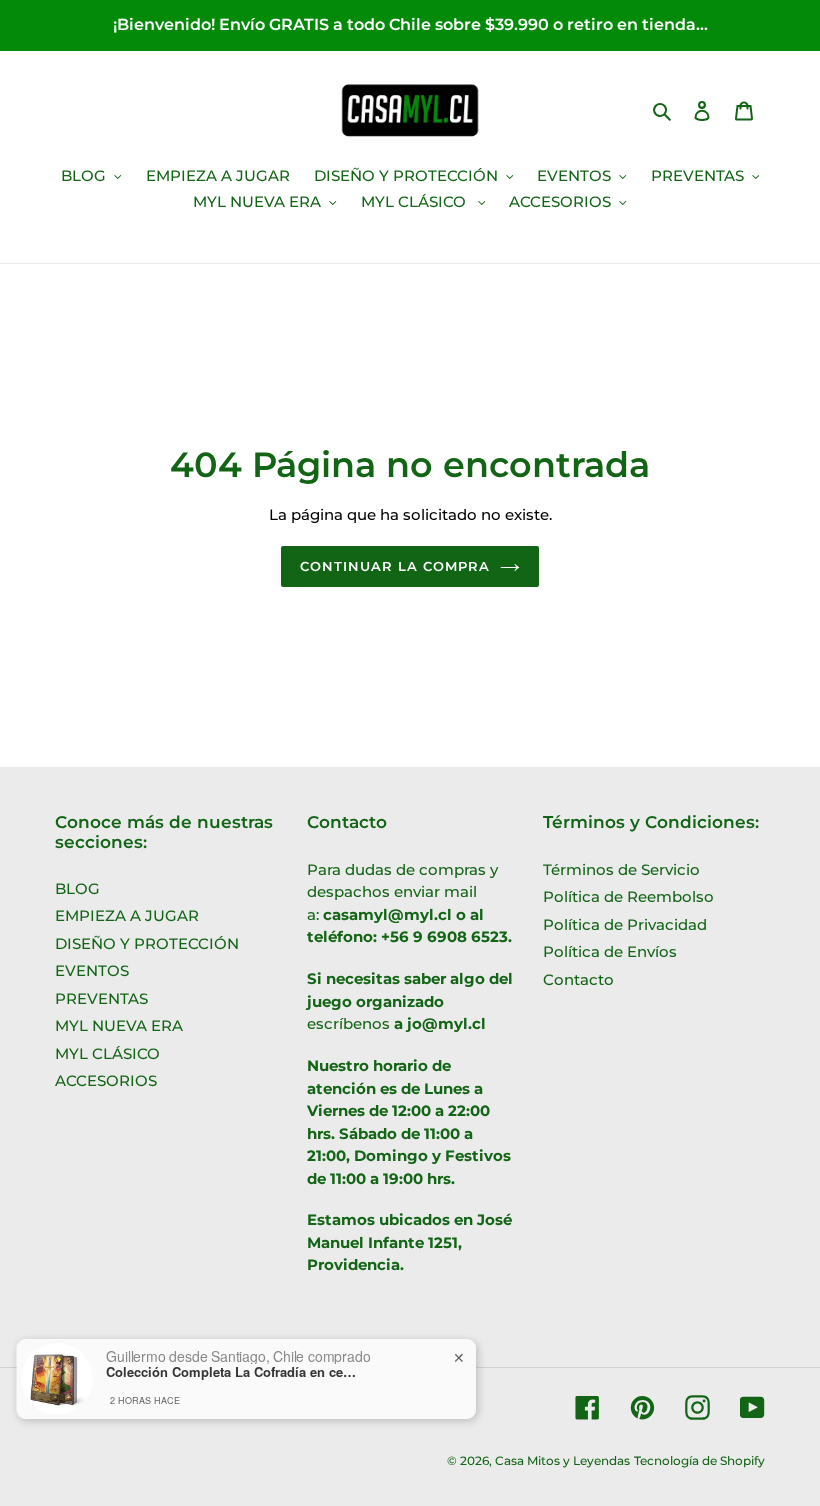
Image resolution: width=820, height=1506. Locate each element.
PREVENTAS (101, 998)
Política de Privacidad (625, 924)
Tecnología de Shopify (699, 1460)
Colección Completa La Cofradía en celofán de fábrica (231, 1372)
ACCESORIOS (106, 1080)
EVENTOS (92, 970)
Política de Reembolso (628, 896)
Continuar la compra (395, 566)
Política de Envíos (610, 951)
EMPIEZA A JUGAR (127, 915)
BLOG (77, 888)
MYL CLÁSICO (107, 1053)
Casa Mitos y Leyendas (562, 1460)
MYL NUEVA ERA (119, 1025)
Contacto (578, 979)
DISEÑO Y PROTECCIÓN (147, 943)
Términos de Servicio (621, 869)
